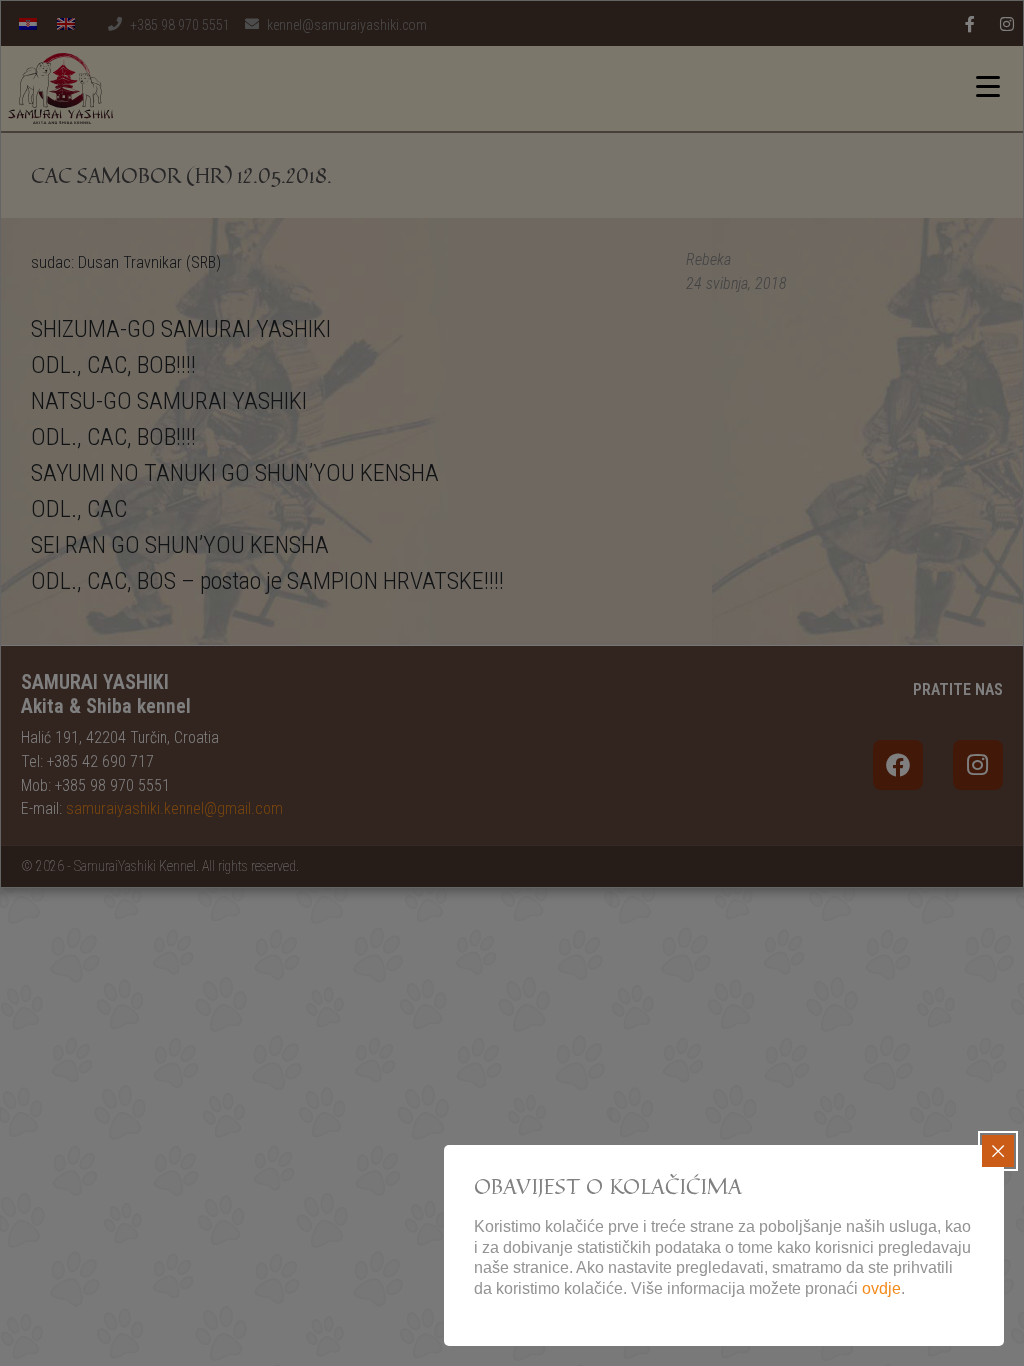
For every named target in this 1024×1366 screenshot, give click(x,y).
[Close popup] (998, 1151)
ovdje (881, 1288)
